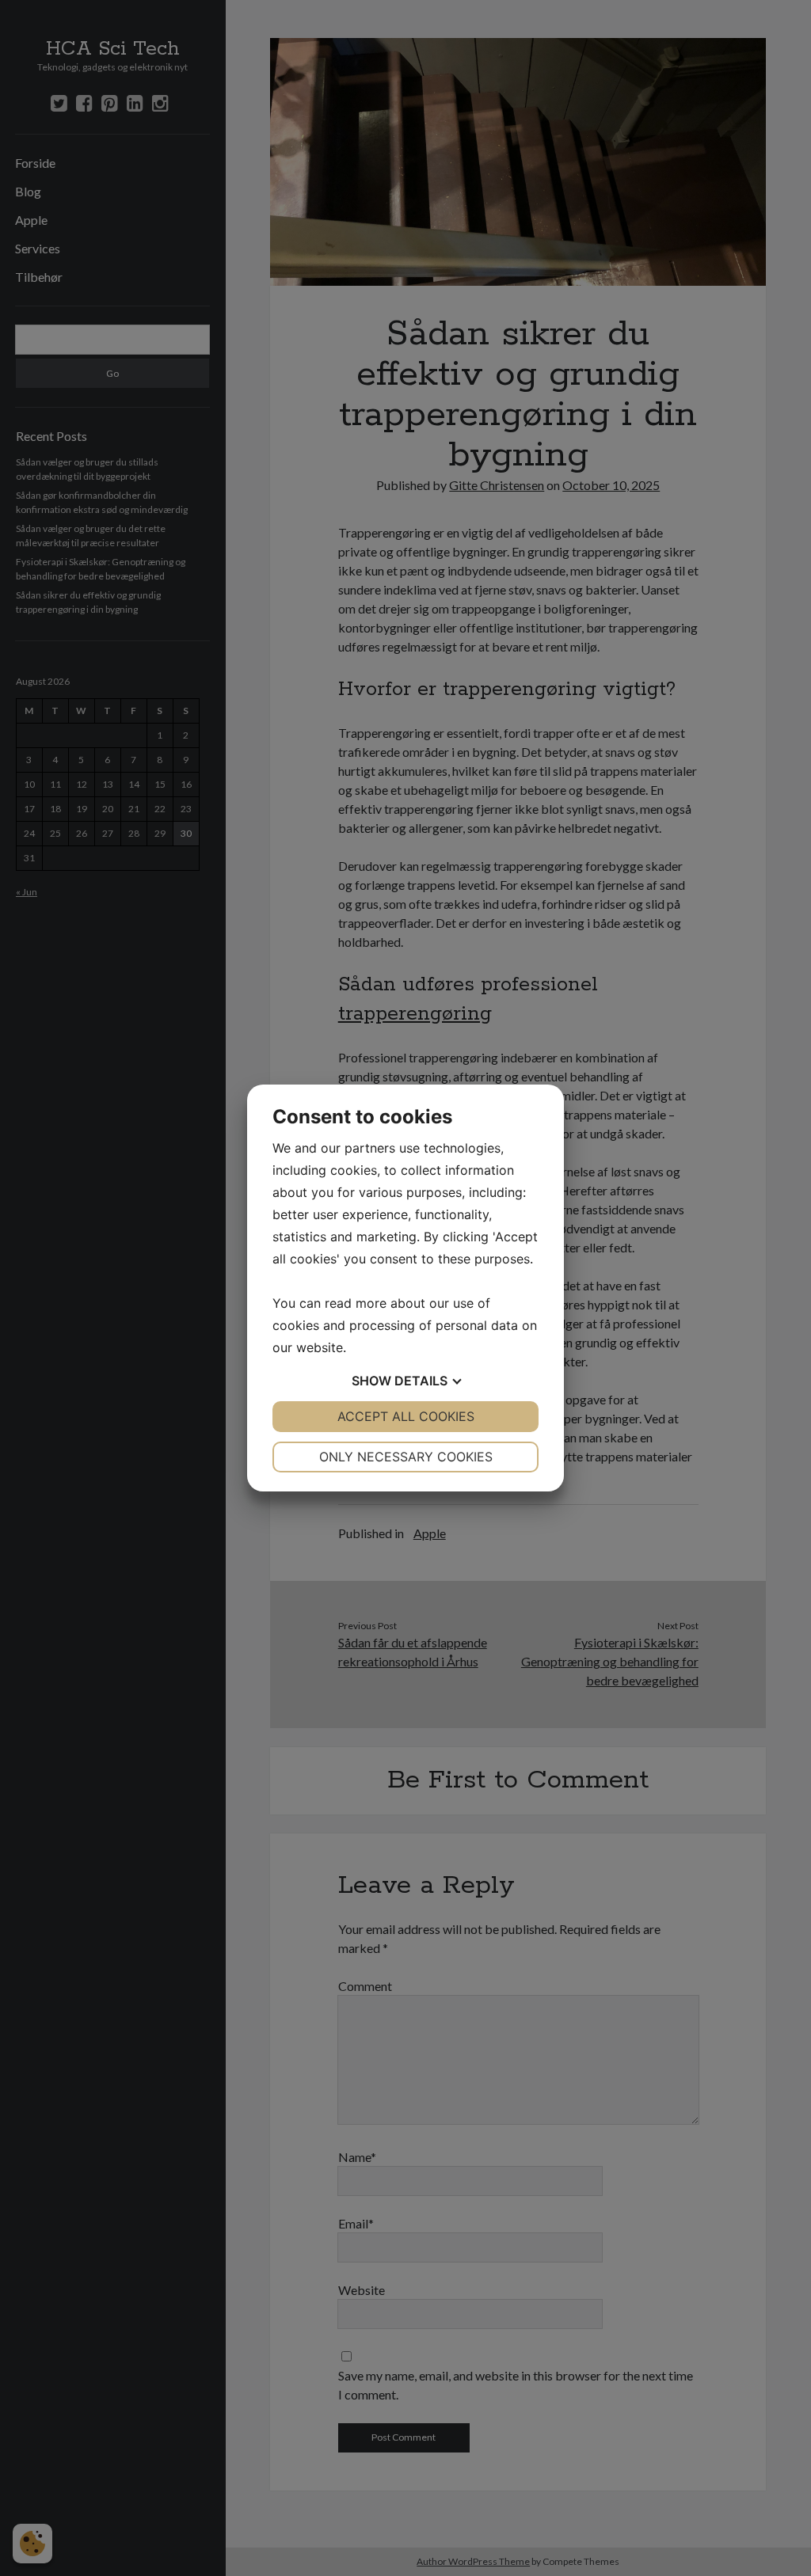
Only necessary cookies (406, 1457)
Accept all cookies (406, 1416)
